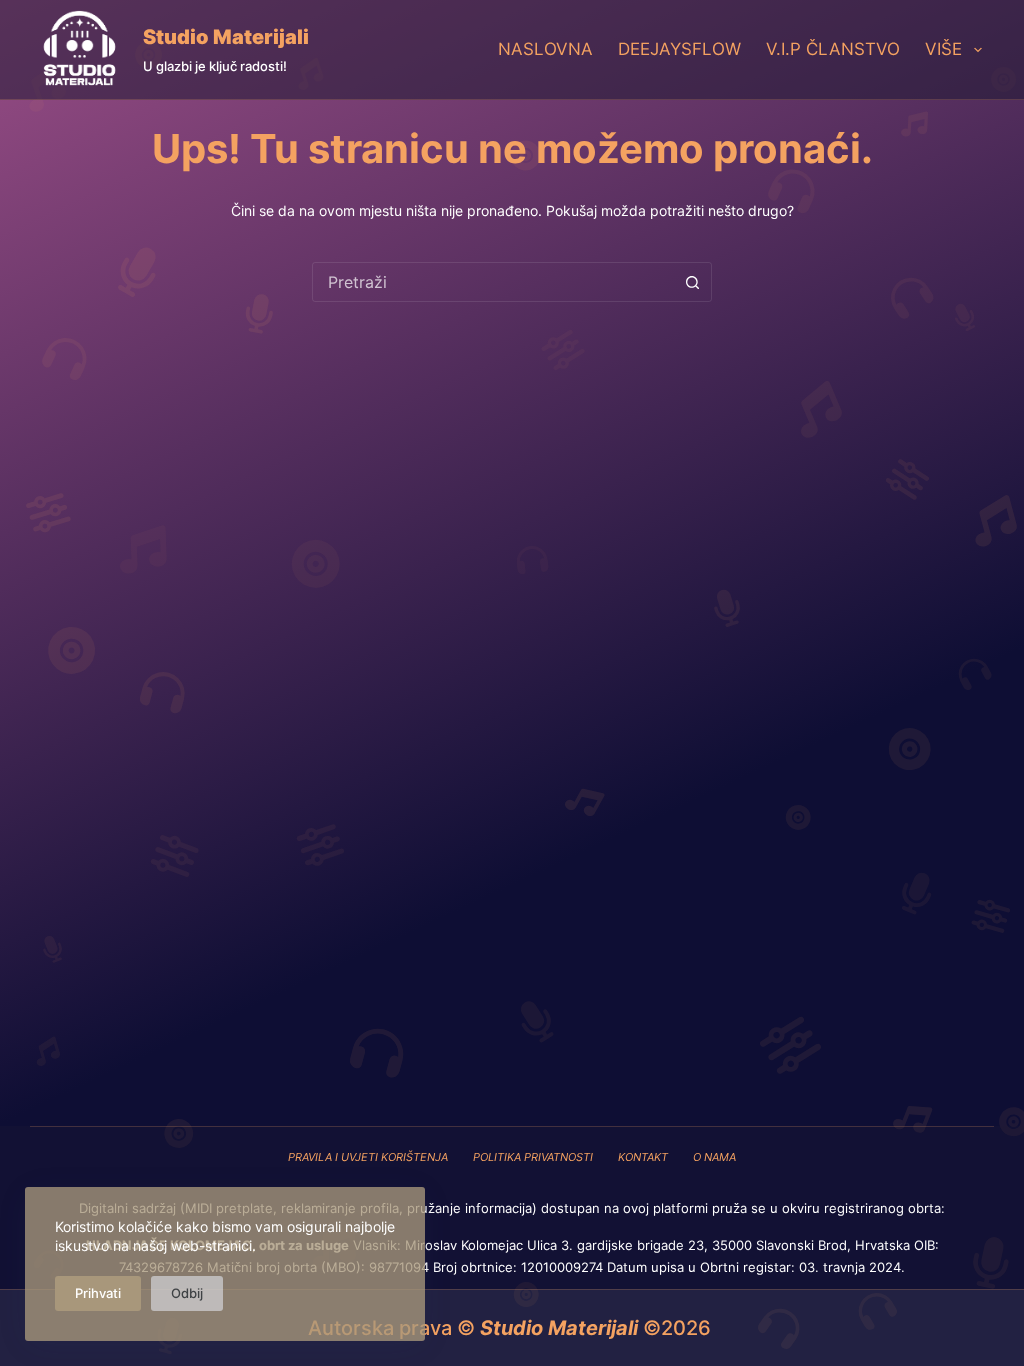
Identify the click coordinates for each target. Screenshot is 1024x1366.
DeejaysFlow (679, 49)
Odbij (187, 1293)
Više (943, 49)
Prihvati (98, 1293)
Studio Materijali (226, 37)
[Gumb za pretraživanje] (692, 282)
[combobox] (493, 282)
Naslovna (545, 49)
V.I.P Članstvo (833, 49)
